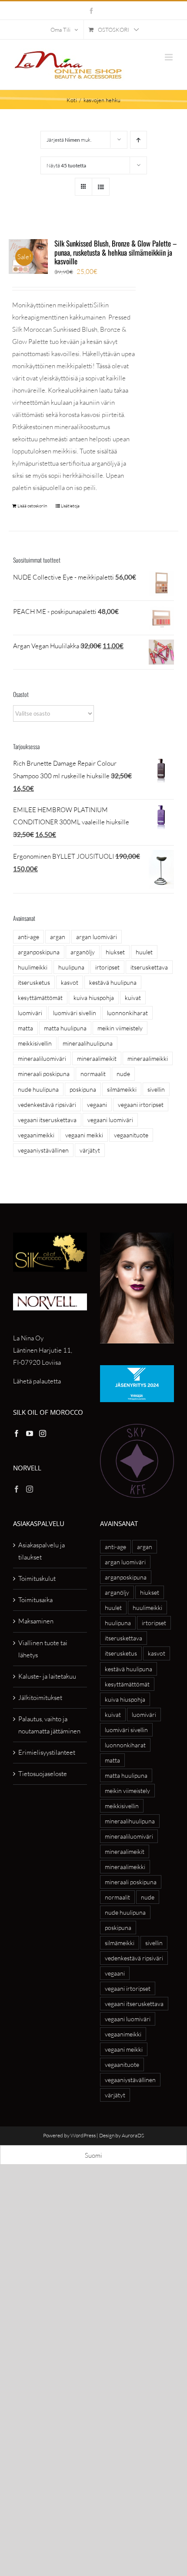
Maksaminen (36, 1621)
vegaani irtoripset (141, 1105)
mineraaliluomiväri (42, 1058)
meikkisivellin (35, 1043)
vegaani (97, 1105)
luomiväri (30, 1013)
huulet (144, 952)
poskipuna (83, 1089)
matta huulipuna (65, 1028)
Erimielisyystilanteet (47, 1752)
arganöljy (83, 952)
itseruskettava (149, 967)
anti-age (28, 937)
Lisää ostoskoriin (32, 506)
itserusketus (34, 982)
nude (123, 1074)
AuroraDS (133, 2135)
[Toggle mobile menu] (169, 57)
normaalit (93, 1074)
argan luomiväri (97, 937)
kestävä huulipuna (113, 982)
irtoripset (107, 967)
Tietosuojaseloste (43, 1774)
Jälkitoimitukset (40, 1698)
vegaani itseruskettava (47, 1120)
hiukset (115, 952)
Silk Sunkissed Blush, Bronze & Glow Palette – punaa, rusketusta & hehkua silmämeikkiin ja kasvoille (116, 252)
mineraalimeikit (97, 1058)
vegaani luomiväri (110, 1120)
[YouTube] (30, 1433)
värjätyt (90, 1150)
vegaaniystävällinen (43, 1150)
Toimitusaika (35, 1600)
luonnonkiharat (127, 1013)
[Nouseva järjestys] (139, 140)
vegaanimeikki (36, 1135)
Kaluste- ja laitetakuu (47, 1676)
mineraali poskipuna (44, 1074)
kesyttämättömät (40, 998)
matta (25, 1028)
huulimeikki (33, 967)
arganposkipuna (39, 952)
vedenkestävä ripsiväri (47, 1105)
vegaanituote (131, 1135)
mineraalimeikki (148, 1058)
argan (58, 937)
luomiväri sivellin (75, 1013)
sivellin (156, 1089)
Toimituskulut (37, 1578)
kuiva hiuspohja (94, 998)
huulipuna (71, 967)
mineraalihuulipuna (88, 1043)
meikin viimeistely (120, 1028)
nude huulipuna (38, 1089)
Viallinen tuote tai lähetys (43, 1649)
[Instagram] (43, 1433)
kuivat (133, 998)
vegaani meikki (84, 1135)
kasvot (70, 982)
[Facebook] (17, 1433)
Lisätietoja (70, 506)
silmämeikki (122, 1089)
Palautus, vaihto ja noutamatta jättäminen (49, 1725)
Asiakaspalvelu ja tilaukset (42, 1551)
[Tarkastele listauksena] (101, 187)
